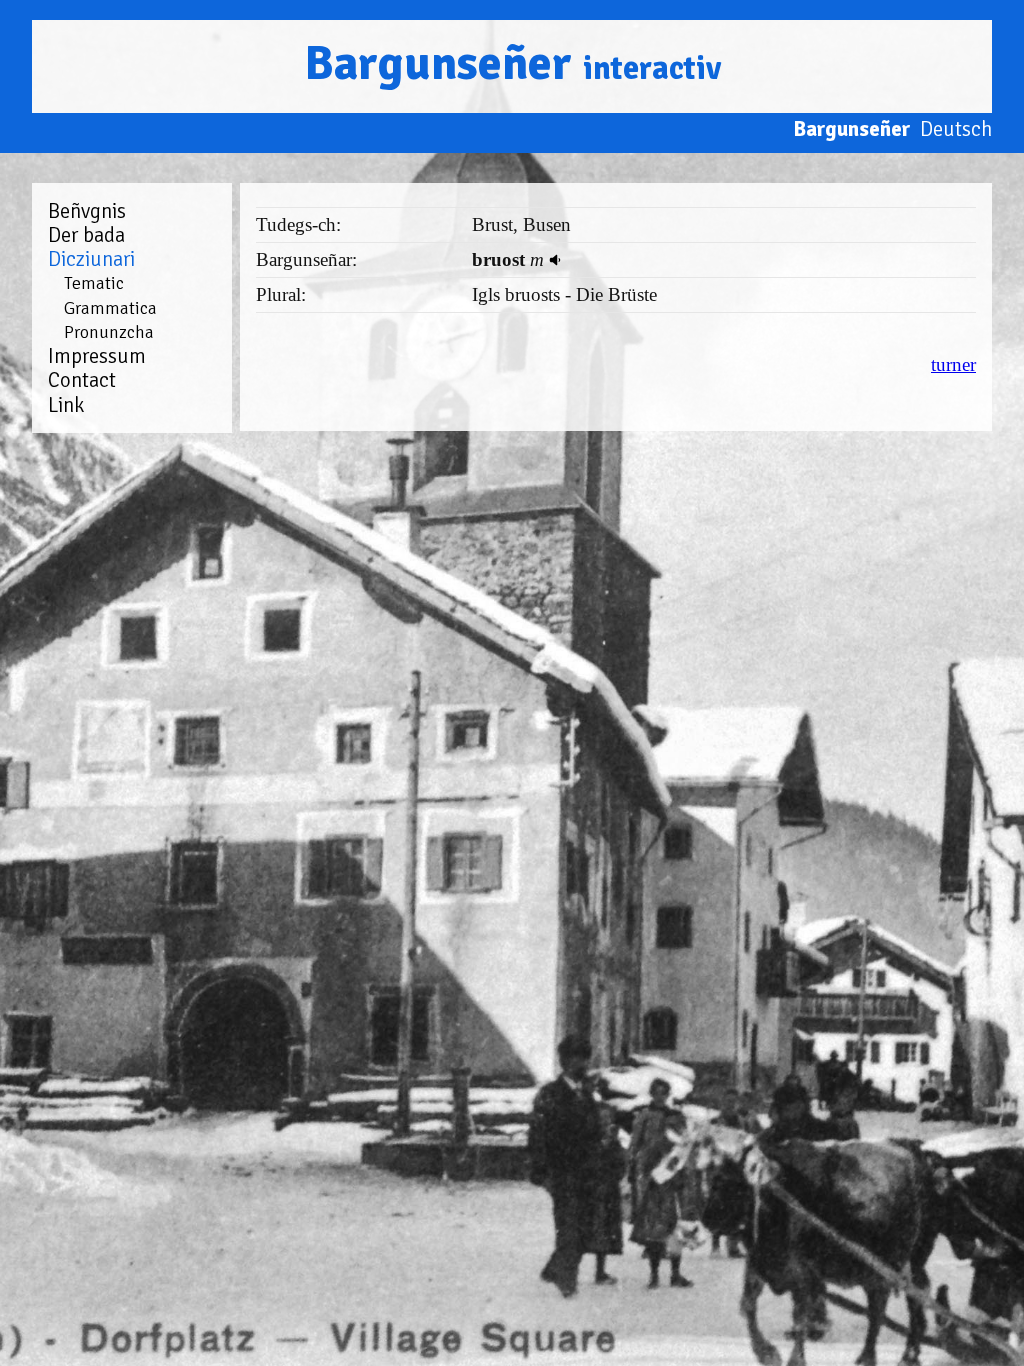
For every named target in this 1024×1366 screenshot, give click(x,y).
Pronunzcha (109, 332)
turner (953, 364)
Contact (82, 380)
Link (66, 405)
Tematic (94, 283)
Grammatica (110, 308)
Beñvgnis (87, 211)
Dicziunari (91, 259)
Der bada (86, 235)
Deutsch (956, 129)
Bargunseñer (512, 63)
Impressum (97, 356)
